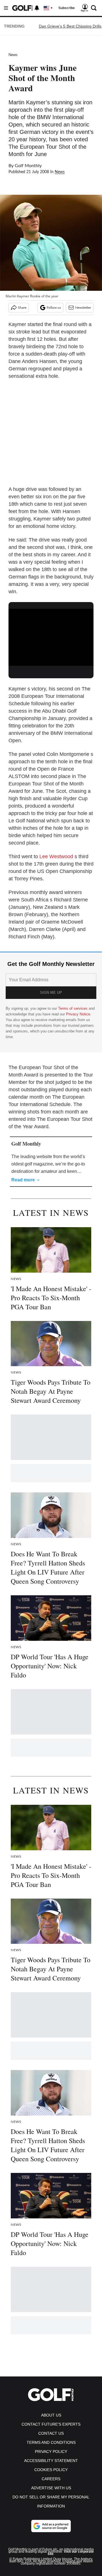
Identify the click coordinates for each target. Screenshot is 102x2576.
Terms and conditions (51, 2442)
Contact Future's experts (51, 2424)
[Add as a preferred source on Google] (51, 2526)
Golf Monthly (28, 166)
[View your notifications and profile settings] (37, 8)
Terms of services (73, 1008)
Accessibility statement (51, 2461)
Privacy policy (51, 2451)
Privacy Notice (78, 1014)
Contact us (51, 2433)
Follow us (54, 308)
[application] (51, 633)
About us (51, 2415)
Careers (51, 2479)
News (13, 55)
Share (22, 308)
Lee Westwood (56, 856)
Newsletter (83, 308)
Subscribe (67, 8)
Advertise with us (51, 2488)
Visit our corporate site (71, 2553)
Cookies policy (51, 2470)
